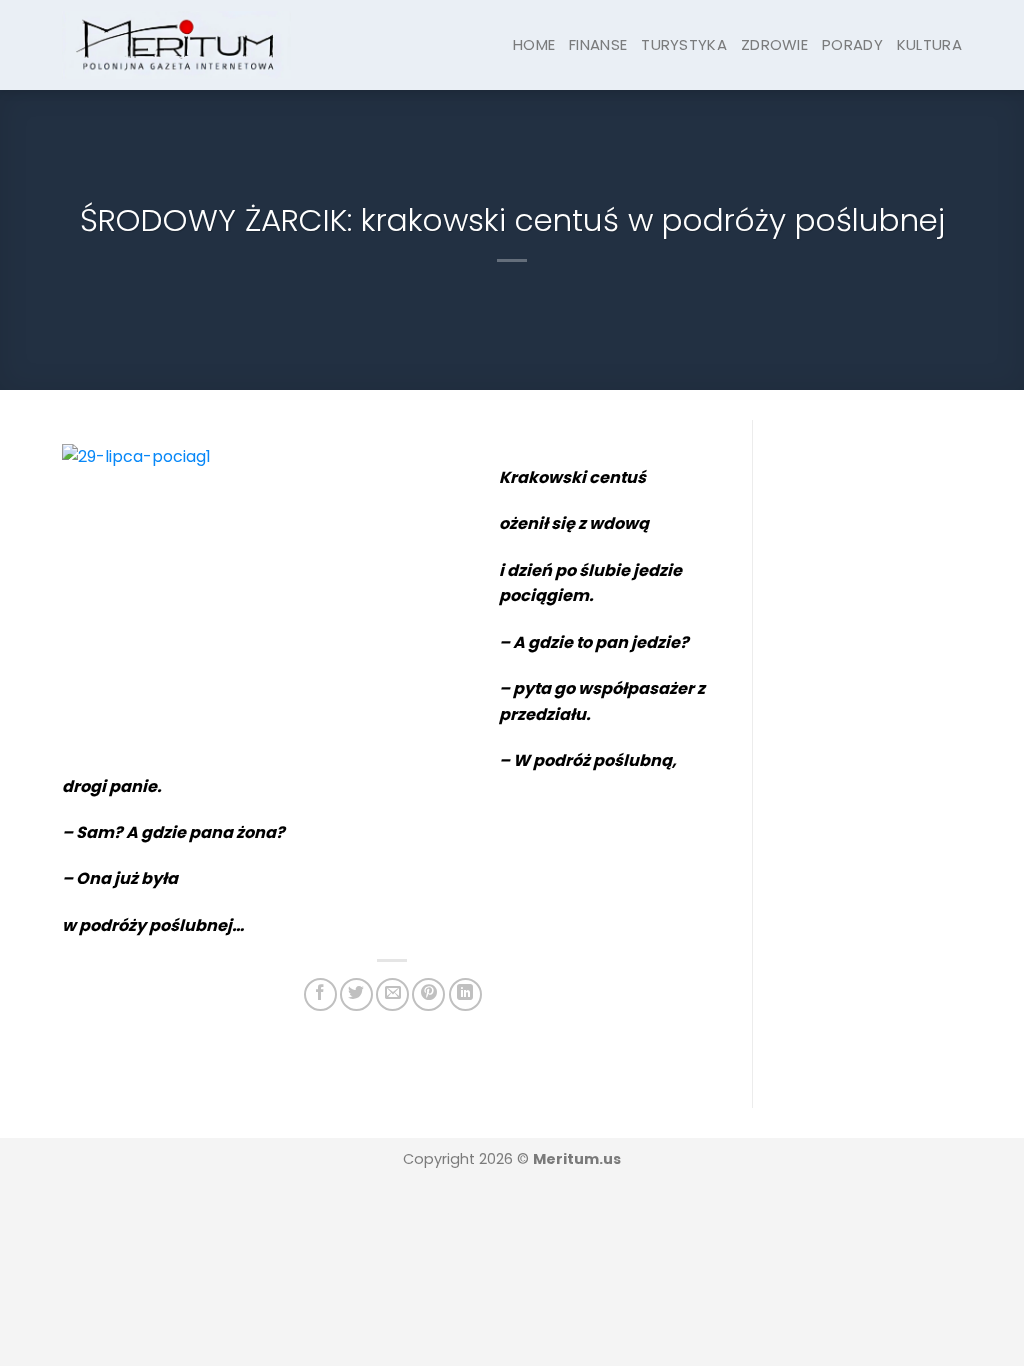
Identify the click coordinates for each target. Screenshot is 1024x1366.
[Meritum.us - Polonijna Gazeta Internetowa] (176, 44)
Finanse (598, 44)
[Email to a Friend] (392, 994)
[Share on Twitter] (356, 994)
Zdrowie (774, 44)
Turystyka (684, 44)
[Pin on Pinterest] (428, 994)
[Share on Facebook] (320, 994)
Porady (852, 44)
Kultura (929, 44)
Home (534, 44)
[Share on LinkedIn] (465, 994)
